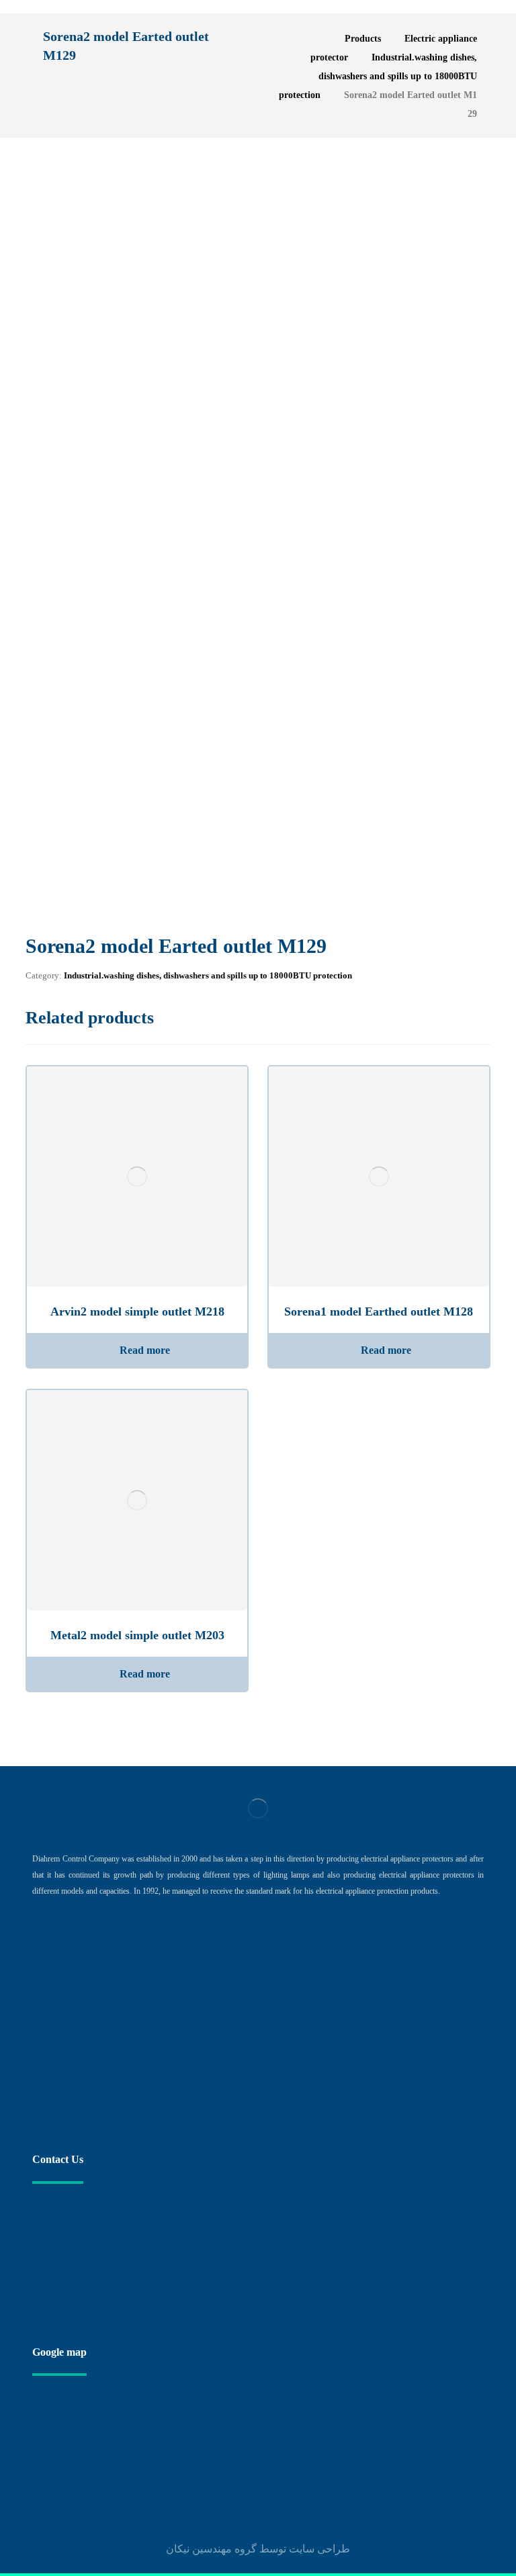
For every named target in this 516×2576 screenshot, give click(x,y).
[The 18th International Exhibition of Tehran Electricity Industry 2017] (59, 2021)
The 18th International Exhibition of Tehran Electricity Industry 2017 (242, 2003)
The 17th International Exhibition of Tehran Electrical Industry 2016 (240, 2071)
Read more (145, 1350)
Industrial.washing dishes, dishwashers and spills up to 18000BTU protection (208, 975)
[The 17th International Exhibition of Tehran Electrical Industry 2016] (59, 2088)
